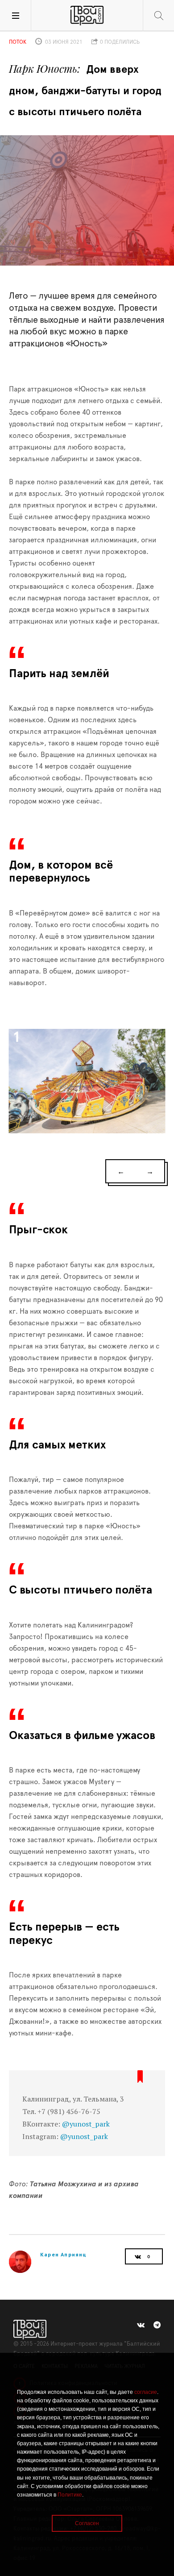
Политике (70, 2495)
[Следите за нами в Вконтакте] (141, 2325)
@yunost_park (86, 2124)
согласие (146, 2392)
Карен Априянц (64, 2254)
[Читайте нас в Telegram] (157, 2325)
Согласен (87, 2523)
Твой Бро (87, 16)
